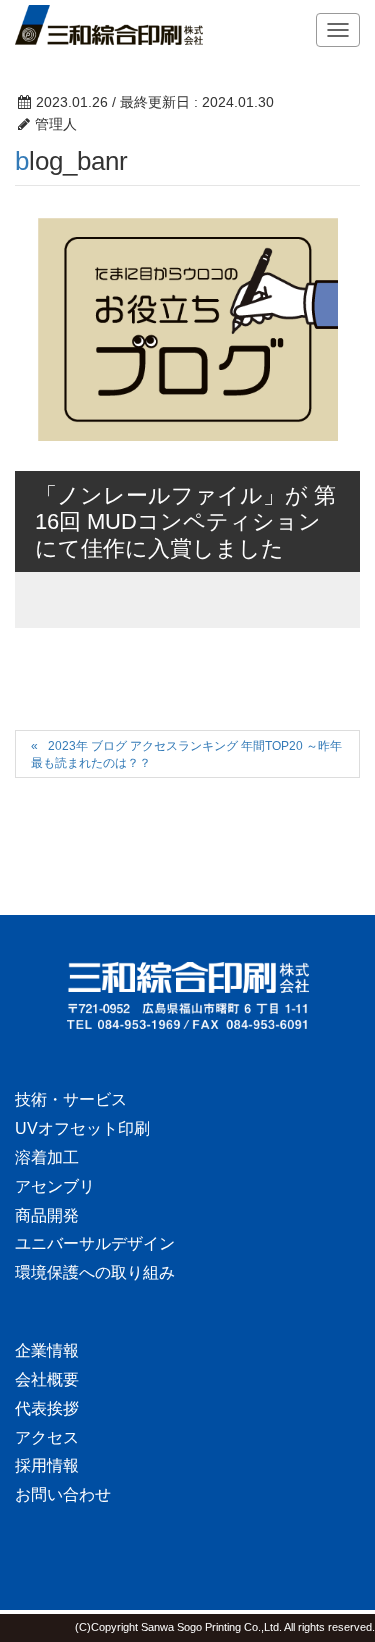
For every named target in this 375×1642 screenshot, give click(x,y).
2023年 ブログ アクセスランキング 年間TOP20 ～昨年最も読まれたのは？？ (186, 754)
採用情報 (47, 1465)
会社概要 (47, 1379)
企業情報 (47, 1350)
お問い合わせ (63, 1494)
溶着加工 (47, 1157)
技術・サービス (71, 1099)
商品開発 (47, 1215)
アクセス (47, 1437)
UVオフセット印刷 (82, 1128)
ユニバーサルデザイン (95, 1243)
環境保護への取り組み (95, 1272)
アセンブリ (55, 1186)
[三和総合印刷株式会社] (187, 995)
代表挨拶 (47, 1408)
